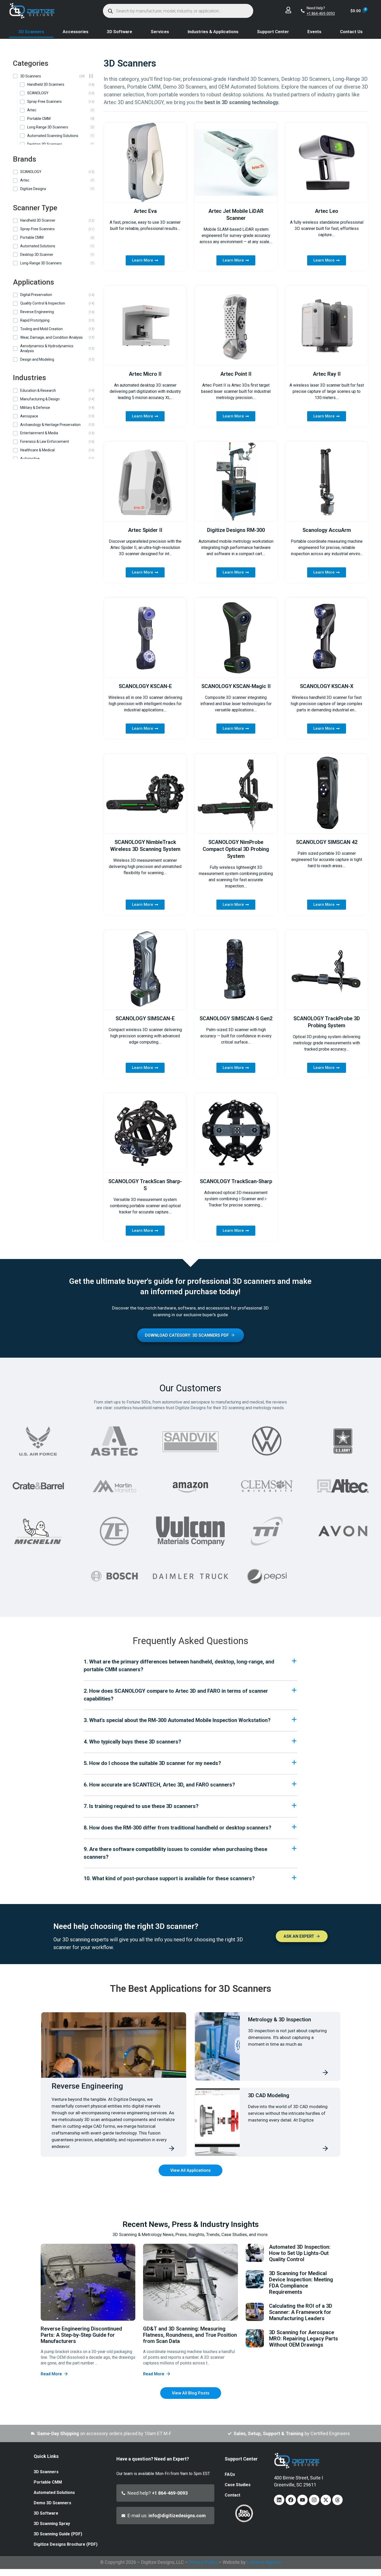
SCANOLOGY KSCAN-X (327, 686)
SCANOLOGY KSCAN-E (145, 686)
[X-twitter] (326, 2500)
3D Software (119, 32)
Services (160, 32)
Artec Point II (236, 374)
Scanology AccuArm (327, 530)
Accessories (76, 32)
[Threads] (337, 2500)
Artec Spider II (145, 530)
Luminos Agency (264, 2562)
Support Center (273, 32)
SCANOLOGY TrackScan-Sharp (236, 1181)
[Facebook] (291, 2500)
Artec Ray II (327, 374)
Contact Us (351, 32)
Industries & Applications (213, 32)
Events (314, 32)
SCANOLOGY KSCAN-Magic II (236, 686)
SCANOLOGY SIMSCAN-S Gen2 (236, 1018)
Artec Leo (327, 211)
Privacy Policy (203, 2562)
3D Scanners (31, 32)
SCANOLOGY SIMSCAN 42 (327, 842)
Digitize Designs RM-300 (236, 530)
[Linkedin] (279, 2500)
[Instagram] (314, 2500)
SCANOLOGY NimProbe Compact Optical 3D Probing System (236, 849)
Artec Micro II (145, 374)
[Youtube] (302, 2500)
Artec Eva (145, 211)
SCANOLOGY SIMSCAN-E (145, 1018)
